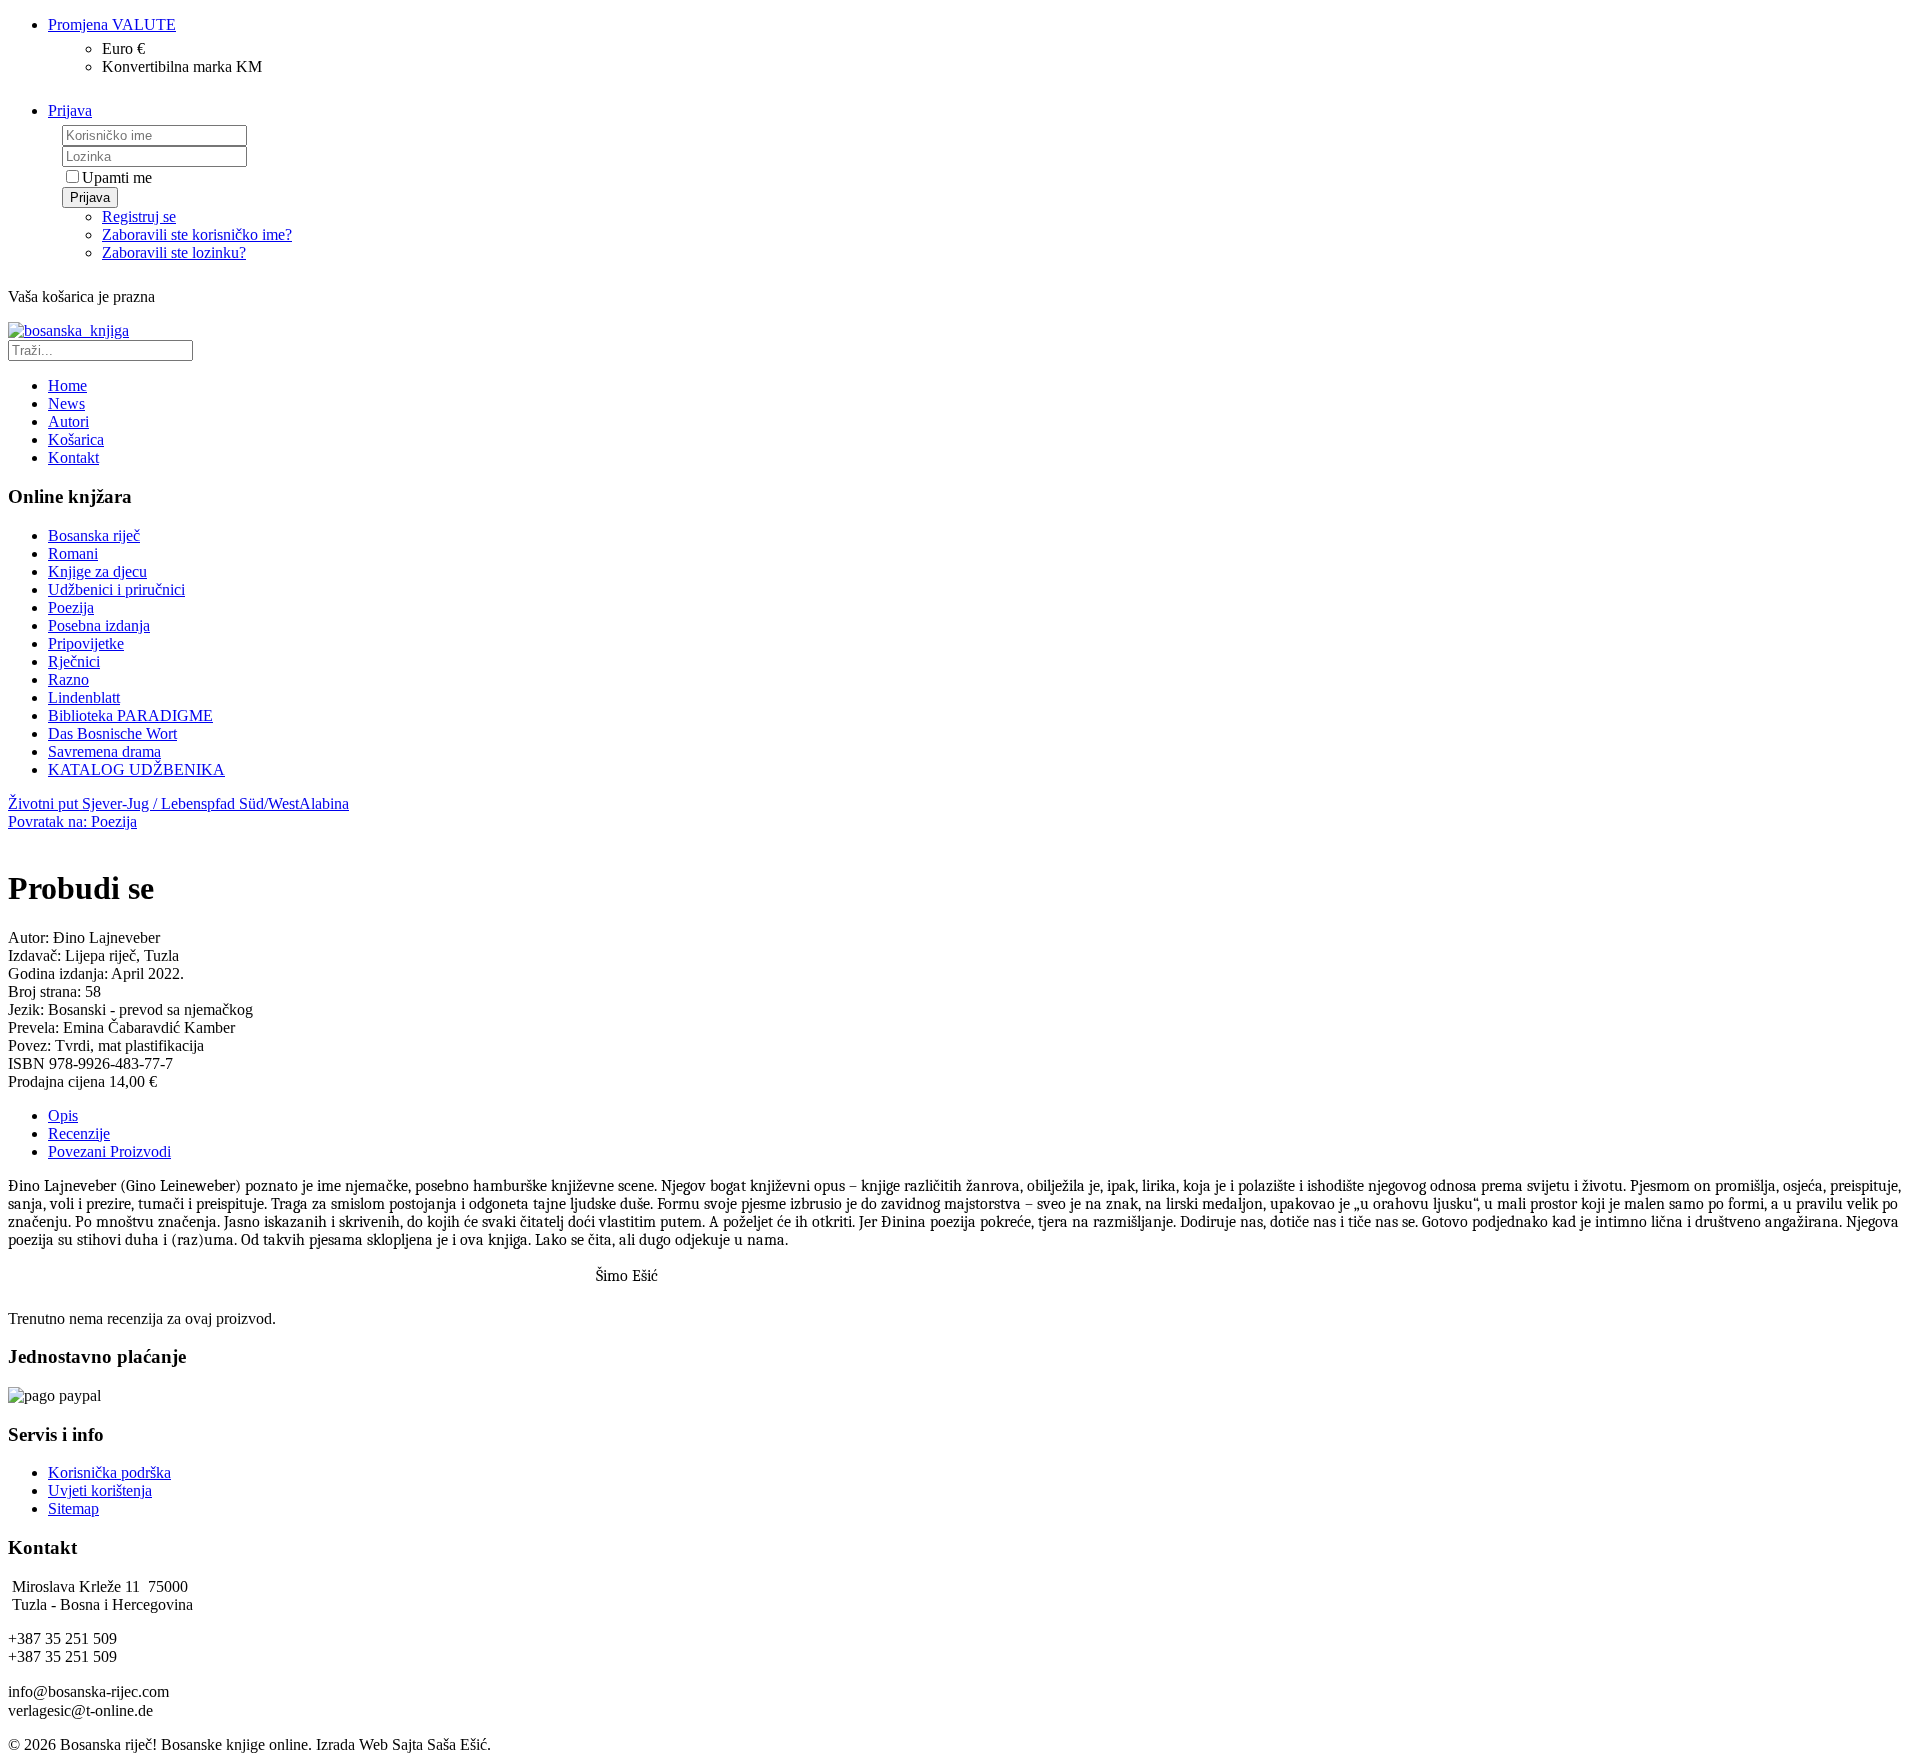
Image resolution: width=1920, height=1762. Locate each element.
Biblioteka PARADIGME (130, 715)
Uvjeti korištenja (100, 1490)
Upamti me (117, 177)
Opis (63, 1115)
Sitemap (73, 1508)
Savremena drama (104, 751)
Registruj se (139, 216)
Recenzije (79, 1133)
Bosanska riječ (94, 535)
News (66, 403)
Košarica (76, 439)
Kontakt (73, 457)
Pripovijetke (86, 643)
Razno (68, 679)
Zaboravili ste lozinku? (174, 252)
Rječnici (74, 661)
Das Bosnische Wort (112, 733)
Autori (68, 421)
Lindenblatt (84, 697)
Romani (73, 553)
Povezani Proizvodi (109, 1151)
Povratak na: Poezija (72, 821)
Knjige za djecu (97, 571)
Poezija (71, 607)
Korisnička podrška (109, 1472)
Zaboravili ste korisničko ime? (197, 234)
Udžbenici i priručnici (116, 589)
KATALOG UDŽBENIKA (136, 769)
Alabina (324, 803)
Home (67, 385)
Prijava (90, 197)
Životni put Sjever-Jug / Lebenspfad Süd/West (153, 803)
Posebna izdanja (99, 625)
